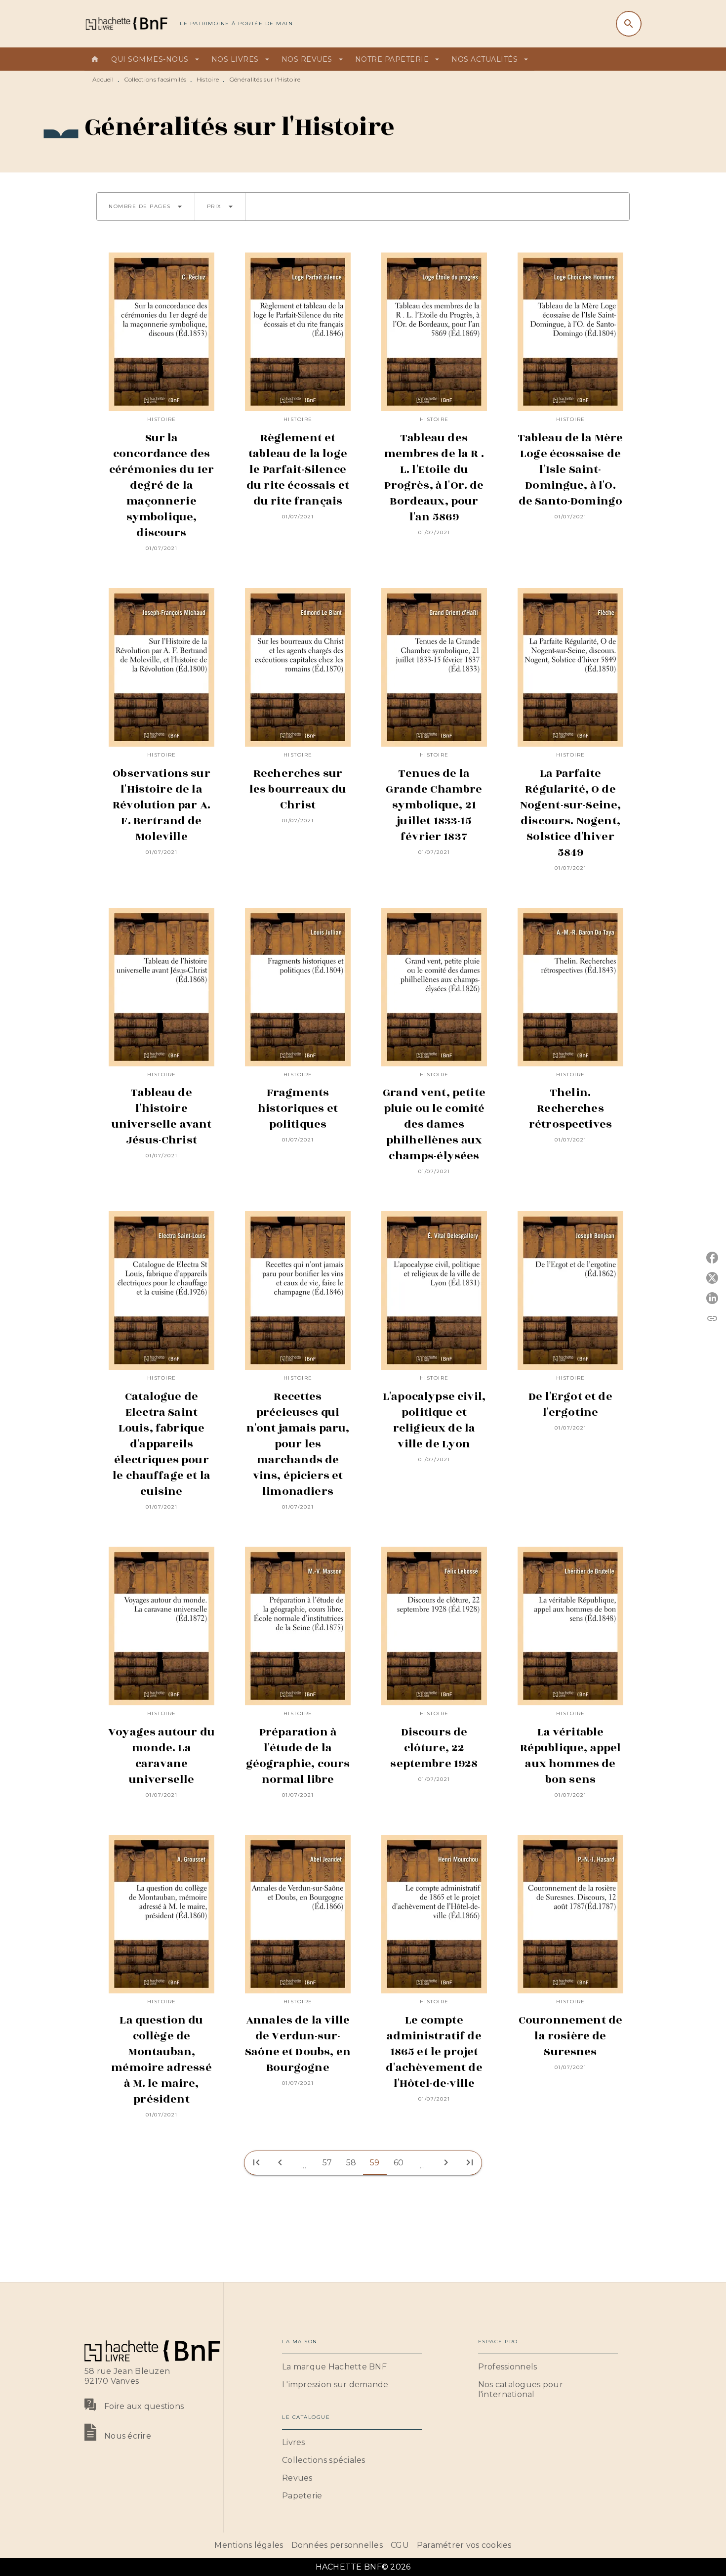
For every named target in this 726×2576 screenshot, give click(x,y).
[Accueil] (126, 23)
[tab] (95, 59)
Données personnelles (337, 2545)
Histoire (208, 79)
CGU (400, 2545)
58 (351, 2163)
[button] (146, 207)
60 (399, 2163)
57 (327, 2163)
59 (375, 2163)
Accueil (103, 79)
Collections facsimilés (155, 79)
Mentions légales (249, 2545)
